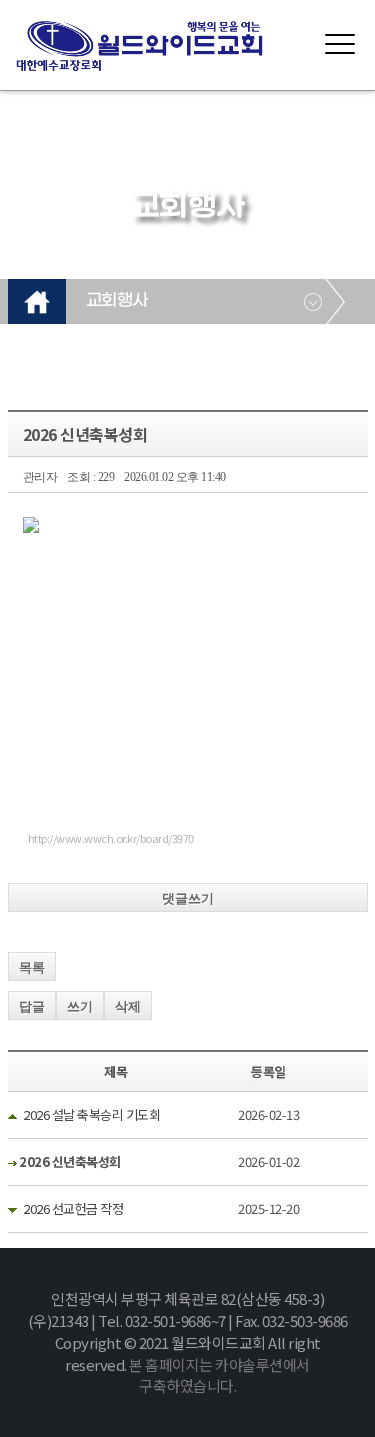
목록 (32, 967)
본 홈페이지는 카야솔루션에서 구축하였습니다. (219, 1375)
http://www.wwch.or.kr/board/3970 (111, 838)
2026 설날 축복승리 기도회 (91, 1114)
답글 (32, 1006)
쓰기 (80, 1006)
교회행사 (117, 301)
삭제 (128, 1006)
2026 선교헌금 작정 (73, 1208)
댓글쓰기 (188, 898)
